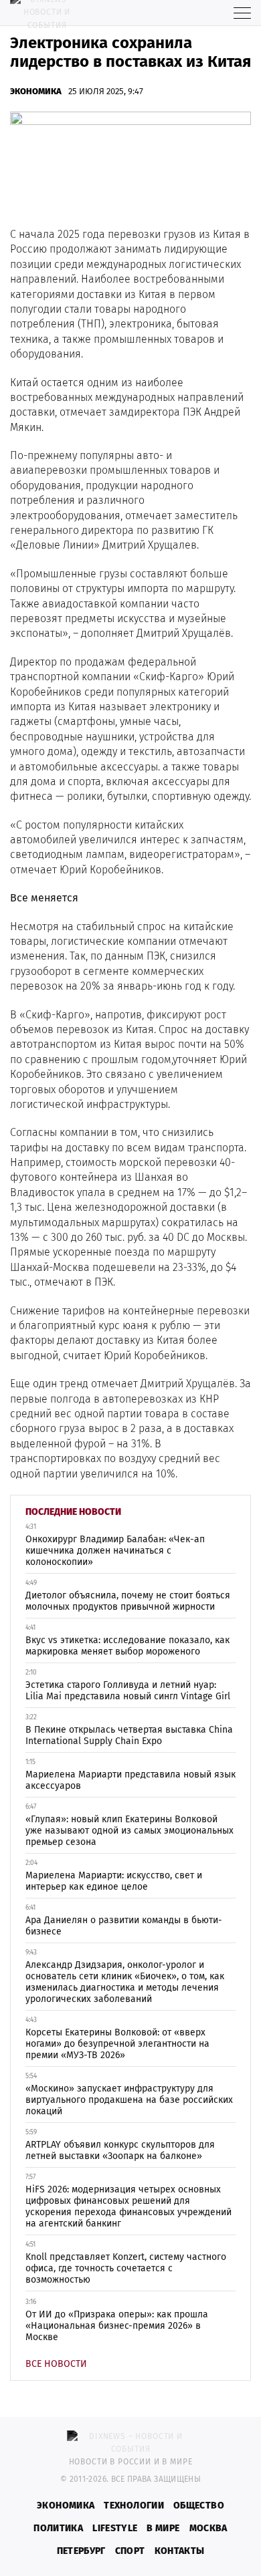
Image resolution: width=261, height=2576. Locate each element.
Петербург (81, 2551)
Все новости (56, 2364)
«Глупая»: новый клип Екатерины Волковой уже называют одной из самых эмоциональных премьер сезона (129, 1831)
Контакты (180, 2551)
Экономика (36, 91)
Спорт (130, 2551)
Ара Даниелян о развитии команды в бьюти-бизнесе (124, 1926)
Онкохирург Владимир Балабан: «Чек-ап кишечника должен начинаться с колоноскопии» (115, 1551)
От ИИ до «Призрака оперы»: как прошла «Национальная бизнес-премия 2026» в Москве (117, 2326)
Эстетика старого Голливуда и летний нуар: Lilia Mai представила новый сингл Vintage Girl (128, 1691)
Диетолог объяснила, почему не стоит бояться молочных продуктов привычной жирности (128, 1601)
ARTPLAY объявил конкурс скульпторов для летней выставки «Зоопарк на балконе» (120, 2150)
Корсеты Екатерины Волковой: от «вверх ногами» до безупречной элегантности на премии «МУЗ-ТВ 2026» (117, 2044)
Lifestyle (115, 2528)
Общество (199, 2506)
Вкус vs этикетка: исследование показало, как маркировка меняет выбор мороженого (127, 1646)
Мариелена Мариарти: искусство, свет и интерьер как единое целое (114, 1881)
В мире (163, 2528)
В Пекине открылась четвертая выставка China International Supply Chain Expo (129, 1735)
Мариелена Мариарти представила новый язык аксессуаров (130, 1780)
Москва (208, 2528)
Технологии (134, 2506)
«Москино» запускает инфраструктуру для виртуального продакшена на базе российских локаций (129, 2100)
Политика (58, 2528)
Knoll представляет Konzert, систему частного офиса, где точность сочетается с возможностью (126, 2268)
